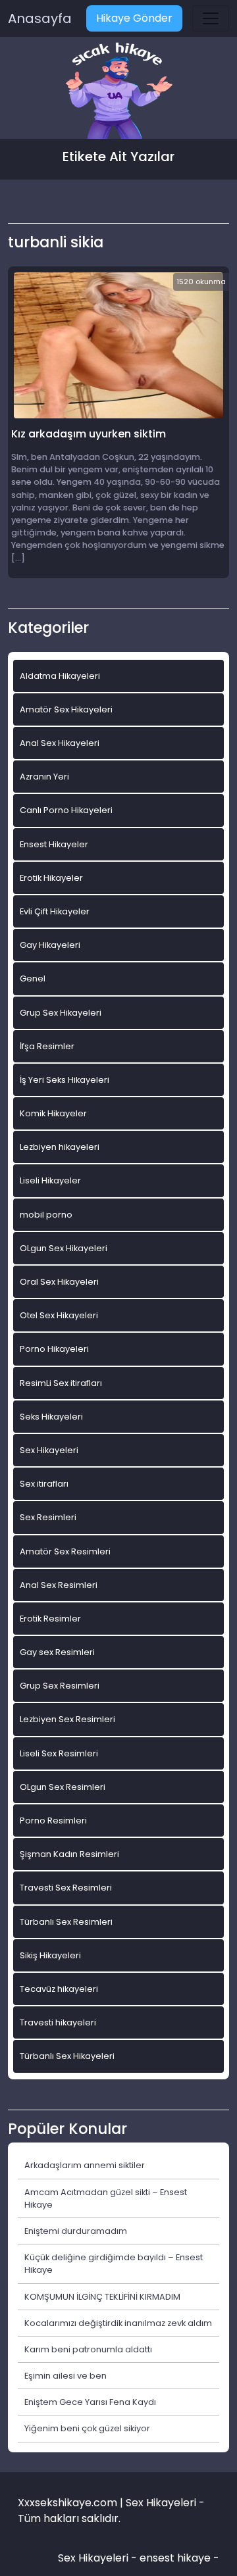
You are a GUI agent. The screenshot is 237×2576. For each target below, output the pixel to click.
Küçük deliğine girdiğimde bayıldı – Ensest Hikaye (114, 2264)
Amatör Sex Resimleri (65, 1551)
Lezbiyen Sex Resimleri (67, 1719)
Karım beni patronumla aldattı (88, 2349)
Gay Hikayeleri (50, 945)
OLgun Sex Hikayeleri (64, 1248)
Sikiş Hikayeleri (50, 1955)
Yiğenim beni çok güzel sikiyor (87, 2428)
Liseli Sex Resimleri (59, 1753)
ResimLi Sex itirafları (61, 1383)
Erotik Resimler (50, 1619)
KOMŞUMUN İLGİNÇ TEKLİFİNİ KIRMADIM (102, 2297)
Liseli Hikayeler (50, 1180)
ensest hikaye (175, 2558)
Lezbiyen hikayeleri (60, 1147)
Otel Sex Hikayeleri (59, 1315)
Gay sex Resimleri (57, 1652)
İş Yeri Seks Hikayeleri (65, 1080)
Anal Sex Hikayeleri (60, 743)
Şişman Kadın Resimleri (69, 1854)
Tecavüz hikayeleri (59, 1989)
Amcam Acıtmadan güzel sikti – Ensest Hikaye (106, 2198)
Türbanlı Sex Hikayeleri (67, 2056)
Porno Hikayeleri (54, 1349)
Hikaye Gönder (134, 18)
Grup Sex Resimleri (60, 1686)
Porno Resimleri (53, 1821)
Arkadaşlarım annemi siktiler (85, 2165)
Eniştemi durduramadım (76, 2231)
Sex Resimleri (48, 1517)
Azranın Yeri (44, 777)
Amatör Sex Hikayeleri (66, 709)
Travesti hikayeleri (58, 2022)
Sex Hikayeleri (49, 1450)
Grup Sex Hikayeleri (61, 1013)
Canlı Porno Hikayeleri (66, 810)
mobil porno (46, 1215)
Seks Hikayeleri (51, 1417)
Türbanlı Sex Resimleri (66, 1922)
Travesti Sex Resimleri (66, 1888)
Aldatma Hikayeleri (60, 676)
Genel (33, 978)
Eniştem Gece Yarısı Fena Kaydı (90, 2402)
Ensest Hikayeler (54, 844)
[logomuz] (118, 92)
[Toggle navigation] (211, 18)
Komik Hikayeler (53, 1113)
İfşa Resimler (47, 1046)
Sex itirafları (44, 1484)
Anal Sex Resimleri (59, 1585)
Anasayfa (40, 18)
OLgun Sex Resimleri (63, 1787)
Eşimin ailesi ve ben (66, 2376)
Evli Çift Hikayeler (55, 911)
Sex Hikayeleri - (99, 2558)
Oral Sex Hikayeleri (59, 1282)
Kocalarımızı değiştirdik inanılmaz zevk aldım (118, 2323)
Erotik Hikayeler (51, 878)
